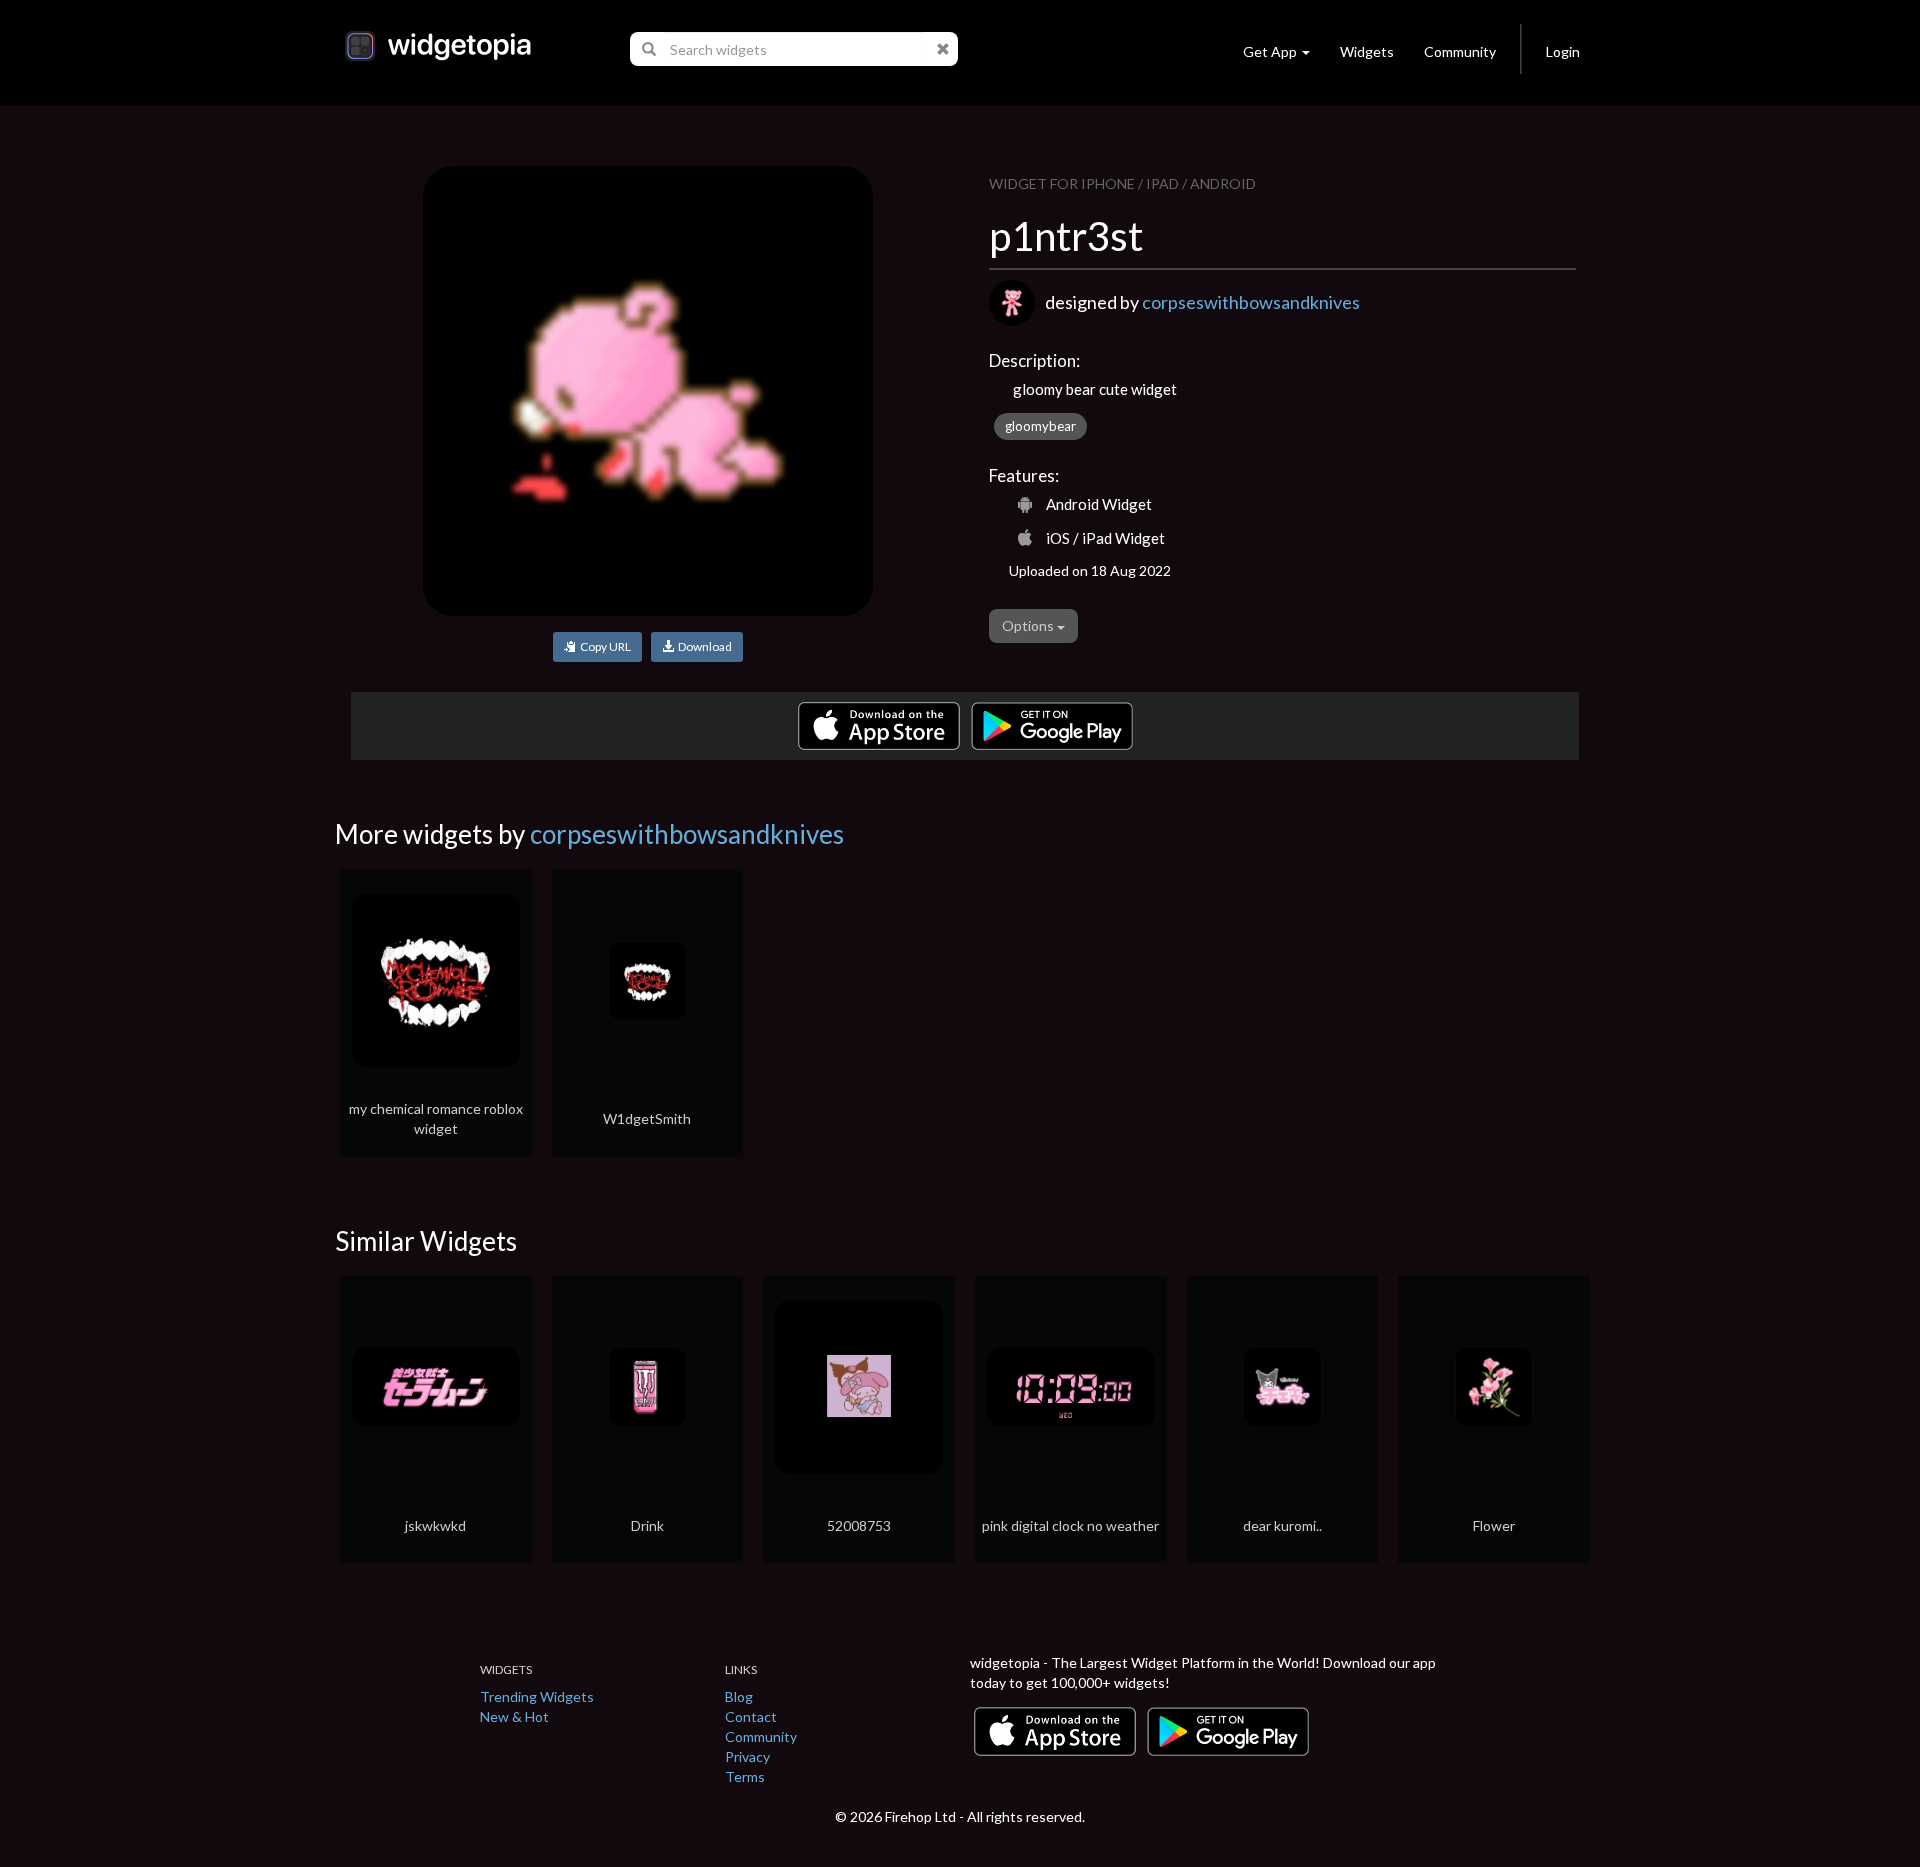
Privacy (747, 1756)
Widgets (1367, 51)
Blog (739, 1696)
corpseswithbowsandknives (1251, 302)
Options (1029, 625)
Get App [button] (1270, 51)
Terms (745, 1776)
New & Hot (514, 1716)
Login (1563, 51)
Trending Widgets (537, 1696)
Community (1460, 51)
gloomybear (1040, 426)
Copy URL (603, 646)
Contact (751, 1716)
